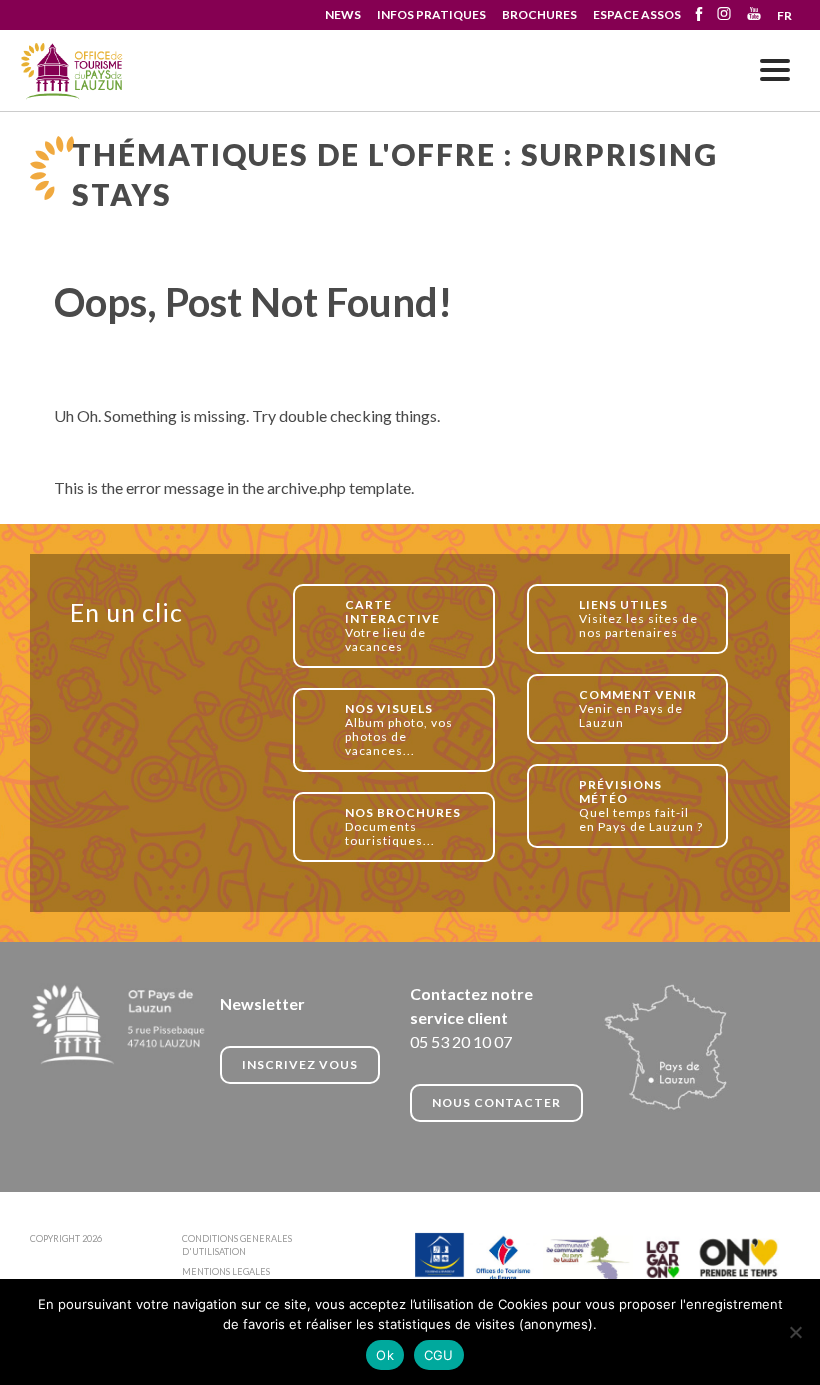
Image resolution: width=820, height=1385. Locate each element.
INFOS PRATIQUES (431, 14)
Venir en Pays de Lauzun (638, 708)
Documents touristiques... (403, 826)
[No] (795, 1332)
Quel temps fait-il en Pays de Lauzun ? (641, 805)
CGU (439, 1355)
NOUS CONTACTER (496, 1102)
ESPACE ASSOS (637, 14)
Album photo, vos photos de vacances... (399, 729)
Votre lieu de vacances (392, 625)
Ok (385, 1355)
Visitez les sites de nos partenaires (638, 618)
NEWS (343, 14)
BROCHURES (539, 14)
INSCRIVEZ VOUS (300, 1064)
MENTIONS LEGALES (226, 1271)
